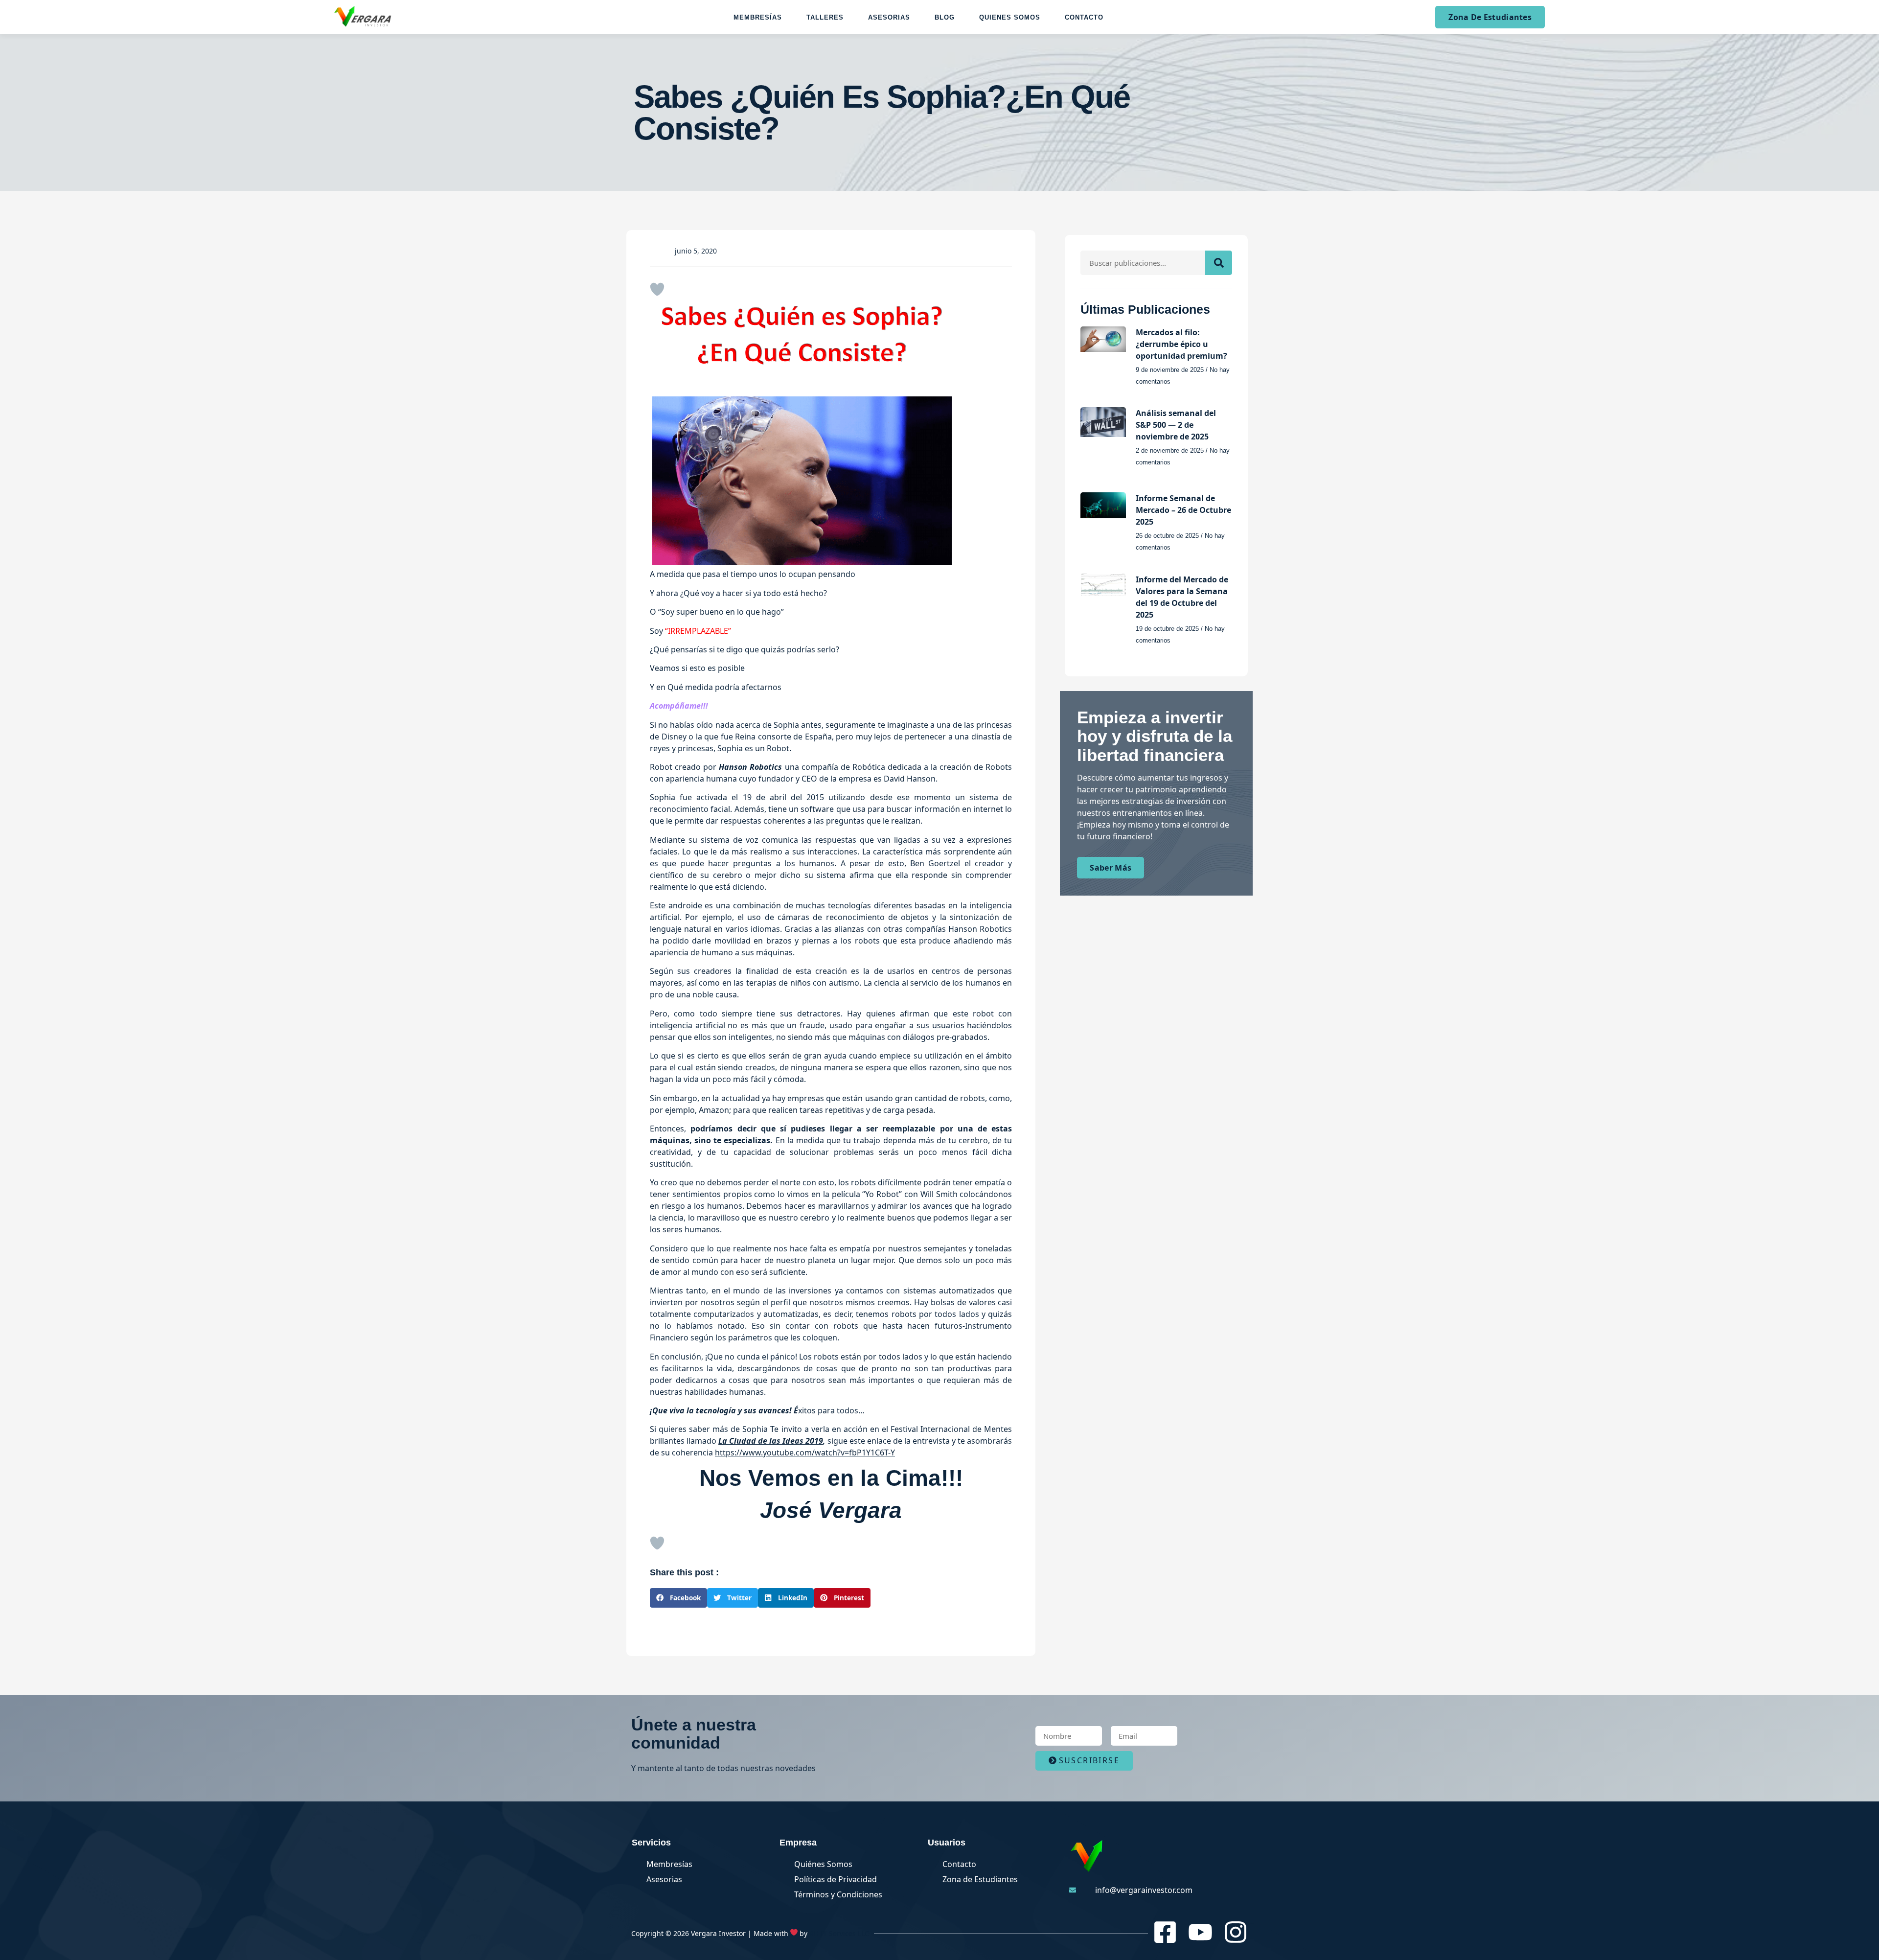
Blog (945, 17)
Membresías (758, 17)
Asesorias (889, 17)
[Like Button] (657, 289)
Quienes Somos (1010, 17)
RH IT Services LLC (839, 1933)
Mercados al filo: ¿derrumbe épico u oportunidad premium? (1181, 344)
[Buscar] (1219, 263)
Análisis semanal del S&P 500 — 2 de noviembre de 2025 (1176, 425)
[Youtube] (1200, 1932)
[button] (678, 1598)
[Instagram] (1236, 1932)
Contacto (1084, 17)
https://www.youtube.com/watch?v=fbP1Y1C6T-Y (805, 1453)
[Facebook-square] (1165, 1932)
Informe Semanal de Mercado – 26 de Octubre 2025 (1183, 510)
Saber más (1111, 868)
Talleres (825, 17)
